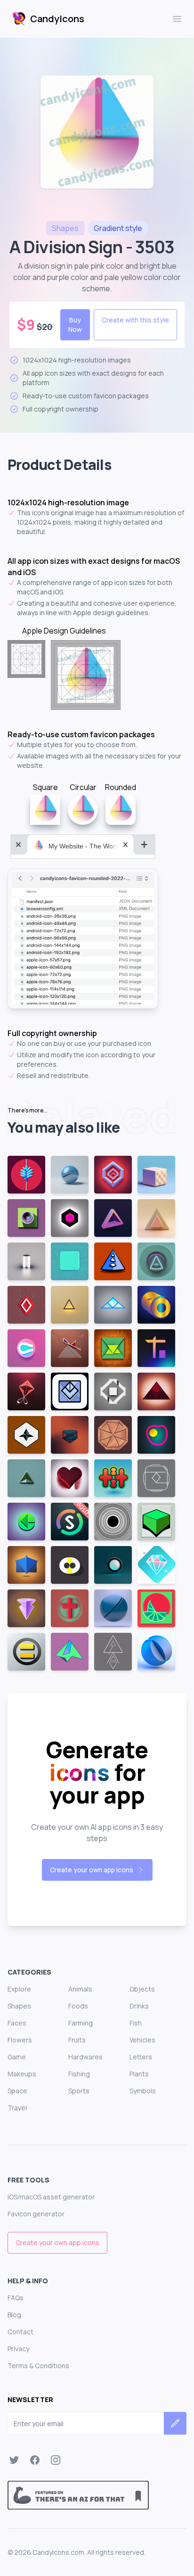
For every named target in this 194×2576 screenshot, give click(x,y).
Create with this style (135, 320)
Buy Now (75, 325)
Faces (17, 2023)
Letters (141, 2057)
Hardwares (85, 2057)
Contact (20, 2332)
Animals (80, 1989)
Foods (78, 2006)
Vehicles (142, 2040)
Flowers (20, 2040)
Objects (142, 1989)
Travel (17, 2108)
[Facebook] (35, 2460)
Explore (19, 1989)
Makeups (22, 2074)
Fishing (79, 2074)
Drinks (139, 2006)
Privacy (18, 2349)
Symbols (143, 2091)
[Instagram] (56, 2460)
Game (17, 2057)
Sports (79, 2091)
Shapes (19, 2006)
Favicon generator (36, 2214)
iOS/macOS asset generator (51, 2197)
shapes (65, 228)
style (118, 228)
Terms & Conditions (38, 2366)
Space (17, 2091)
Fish (136, 2023)
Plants (139, 2074)
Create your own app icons (92, 1870)
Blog (14, 2315)
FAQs (16, 2298)
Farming (81, 2023)
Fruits (77, 2040)
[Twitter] (14, 2460)
